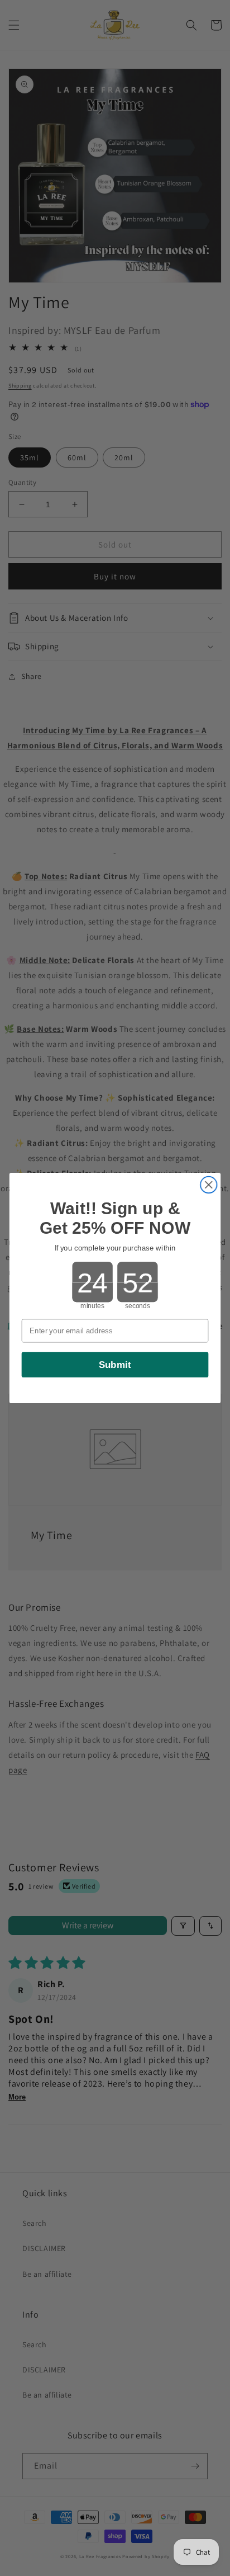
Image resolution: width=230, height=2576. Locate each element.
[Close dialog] (209, 1185)
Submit (115, 1365)
